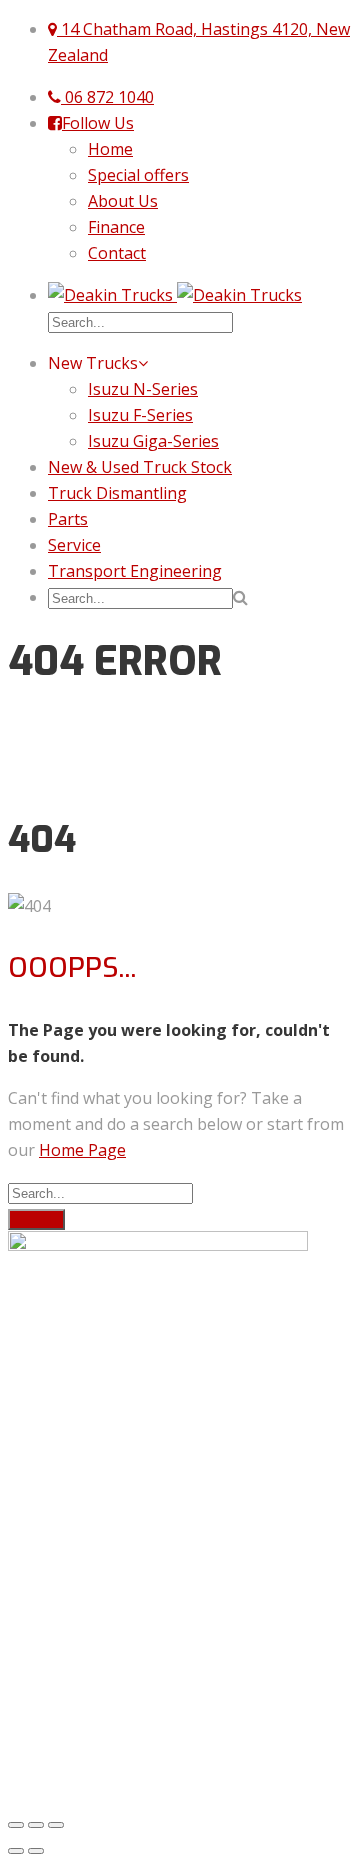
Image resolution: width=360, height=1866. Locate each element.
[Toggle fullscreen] (36, 1825)
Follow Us (98, 123)
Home (110, 149)
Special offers (138, 175)
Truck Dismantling (117, 493)
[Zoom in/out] (56, 1825)
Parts (68, 519)
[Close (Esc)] (16, 1825)
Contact (117, 253)
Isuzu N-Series (143, 389)
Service (74, 545)
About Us (123, 201)
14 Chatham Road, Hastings (111, 1343)
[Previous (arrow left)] (16, 1851)
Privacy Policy (58, 1709)
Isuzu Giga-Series (153, 441)
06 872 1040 (107, 97)
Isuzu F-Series (140, 415)
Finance (116, 227)
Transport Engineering (135, 571)
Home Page (82, 1150)
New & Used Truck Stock (140, 467)
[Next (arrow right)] (36, 1851)
